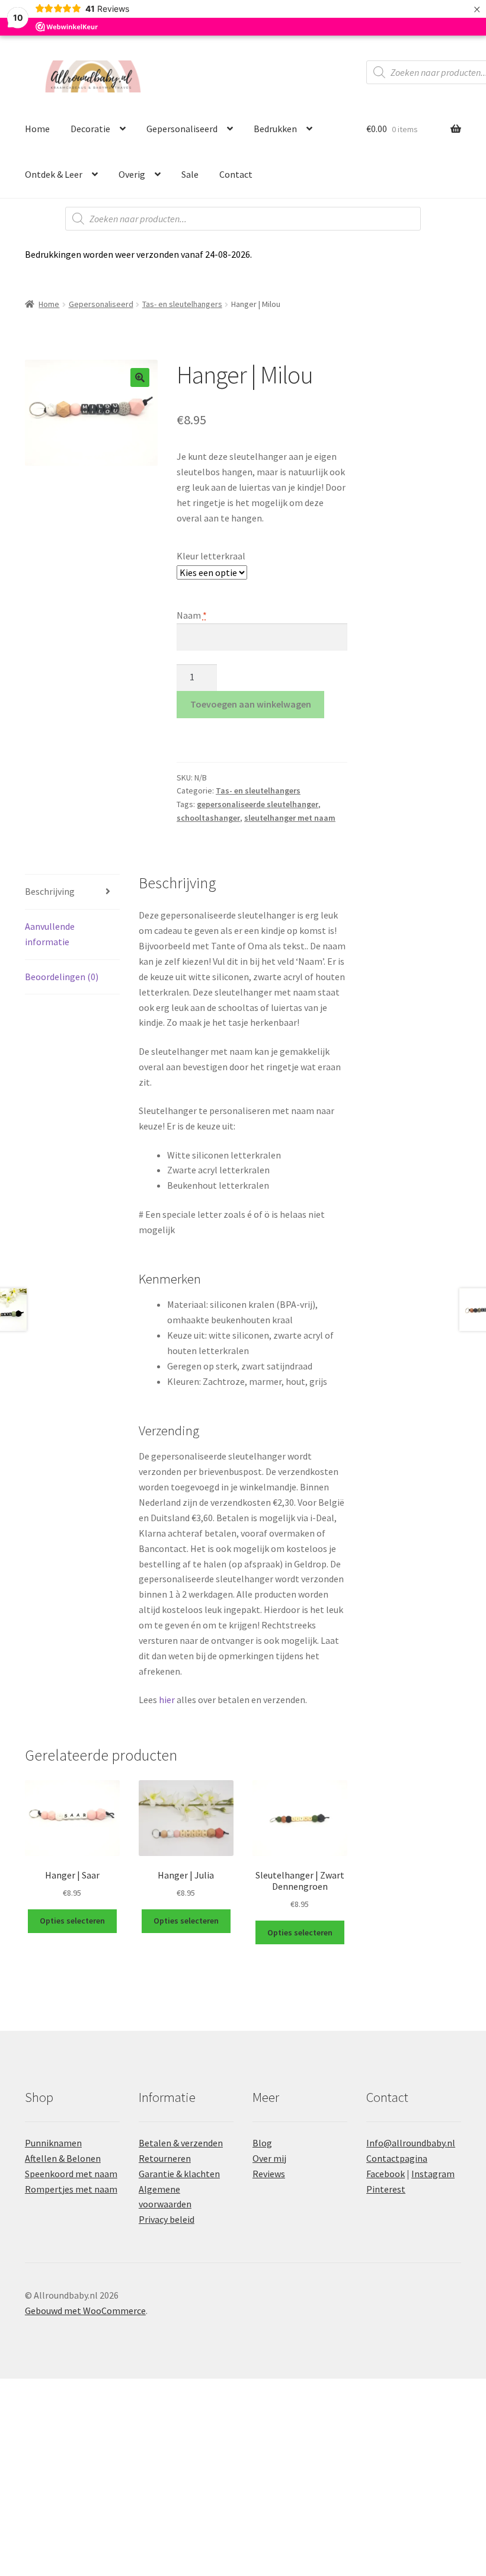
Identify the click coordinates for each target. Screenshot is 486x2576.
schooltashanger (208, 818)
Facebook (386, 2174)
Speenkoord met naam (71, 2174)
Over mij (269, 2158)
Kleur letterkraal (211, 556)
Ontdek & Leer (54, 174)
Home (37, 129)
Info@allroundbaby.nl (411, 2143)
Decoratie (90, 129)
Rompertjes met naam (71, 2189)
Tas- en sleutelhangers (182, 304)
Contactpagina (397, 2158)
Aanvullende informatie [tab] (50, 934)
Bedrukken (275, 129)
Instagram (433, 2174)
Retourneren (165, 2158)
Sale (190, 174)
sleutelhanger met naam (290, 818)
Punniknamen (53, 2143)
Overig (132, 174)
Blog (262, 2143)
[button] (140, 377)
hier (167, 1700)
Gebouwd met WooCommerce (85, 2311)
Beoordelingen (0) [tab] (62, 977)
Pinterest (386, 2189)
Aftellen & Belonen (63, 2158)
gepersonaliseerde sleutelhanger (258, 804)
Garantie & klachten (179, 2174)
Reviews (269, 2174)
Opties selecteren (72, 1921)
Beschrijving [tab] (50, 891)
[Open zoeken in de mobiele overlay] (243, 219)
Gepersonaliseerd (182, 129)
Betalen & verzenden (181, 2143)
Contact (236, 174)
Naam (192, 615)
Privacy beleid (167, 2219)
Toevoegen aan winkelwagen (251, 704)
